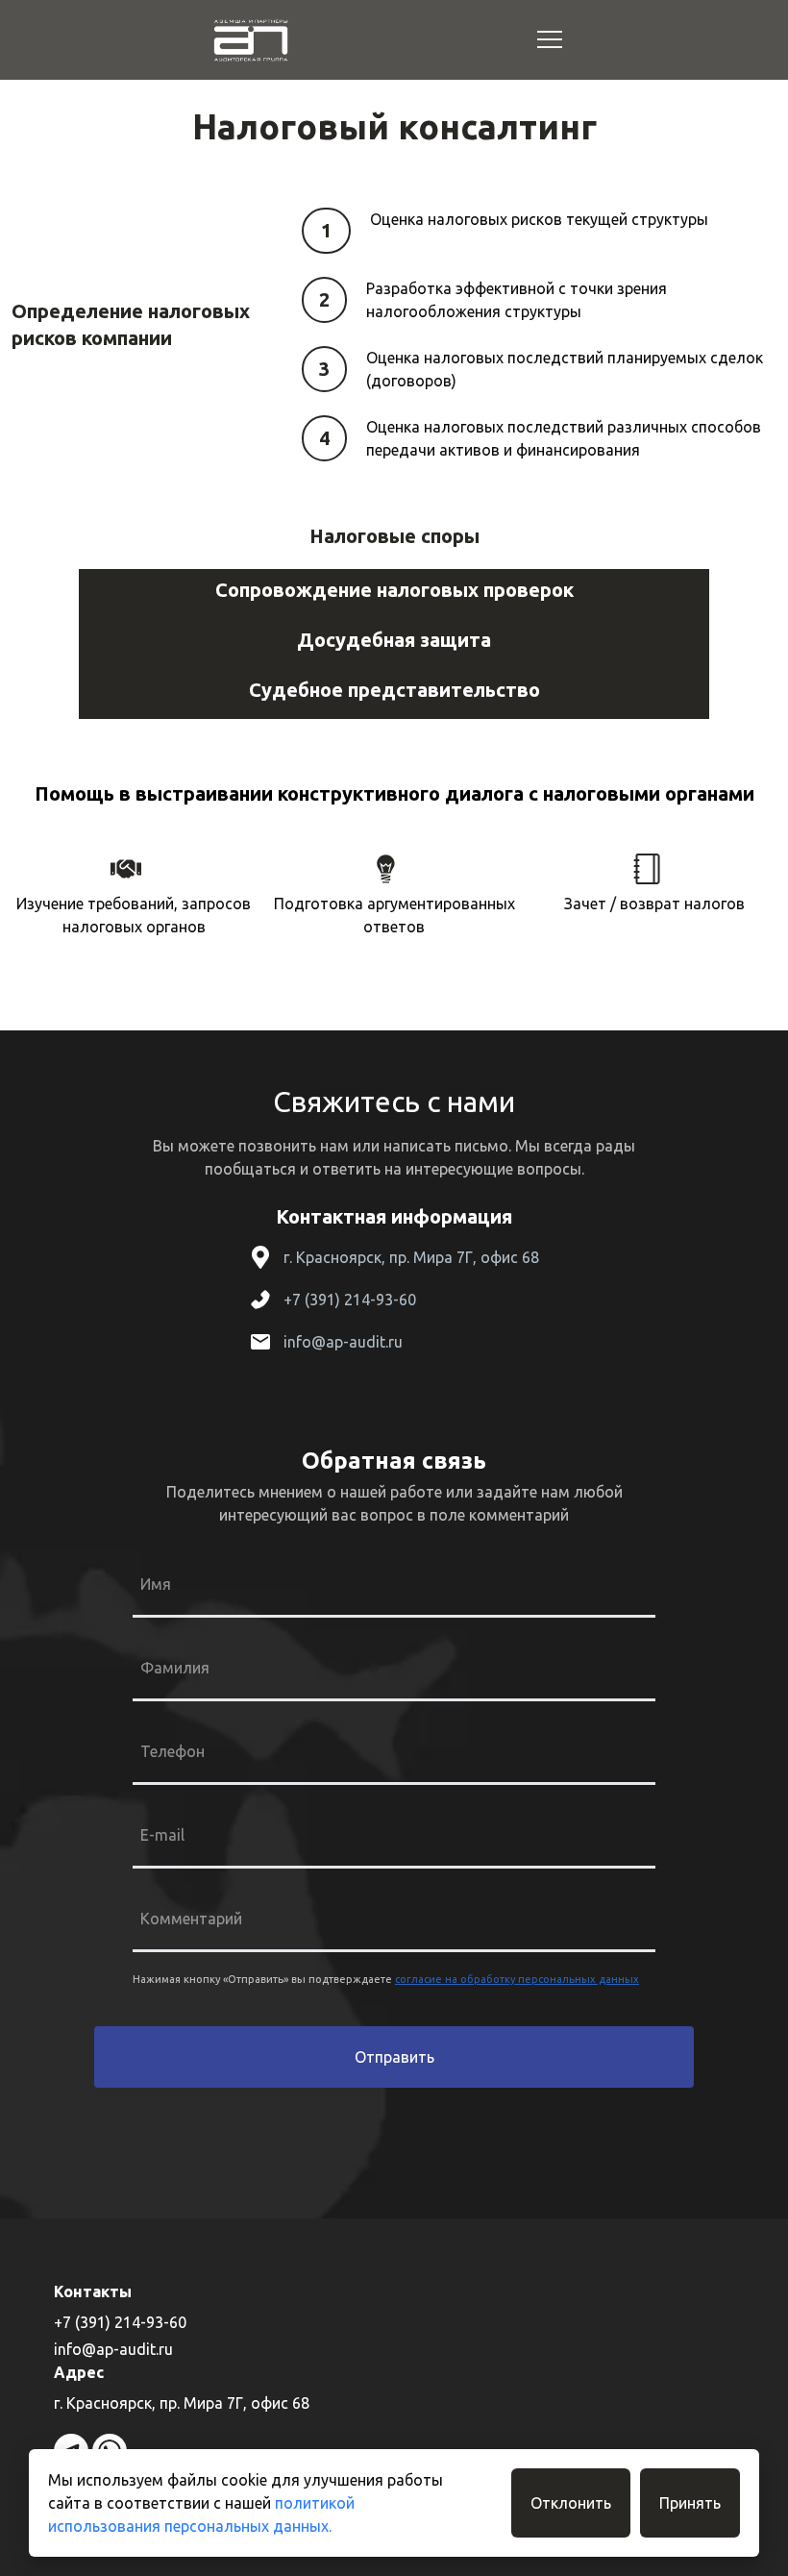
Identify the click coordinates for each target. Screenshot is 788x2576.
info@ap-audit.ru (343, 1342)
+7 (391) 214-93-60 (350, 1300)
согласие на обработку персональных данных (517, 1979)
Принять (690, 2503)
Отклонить (571, 2503)
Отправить (394, 2057)
